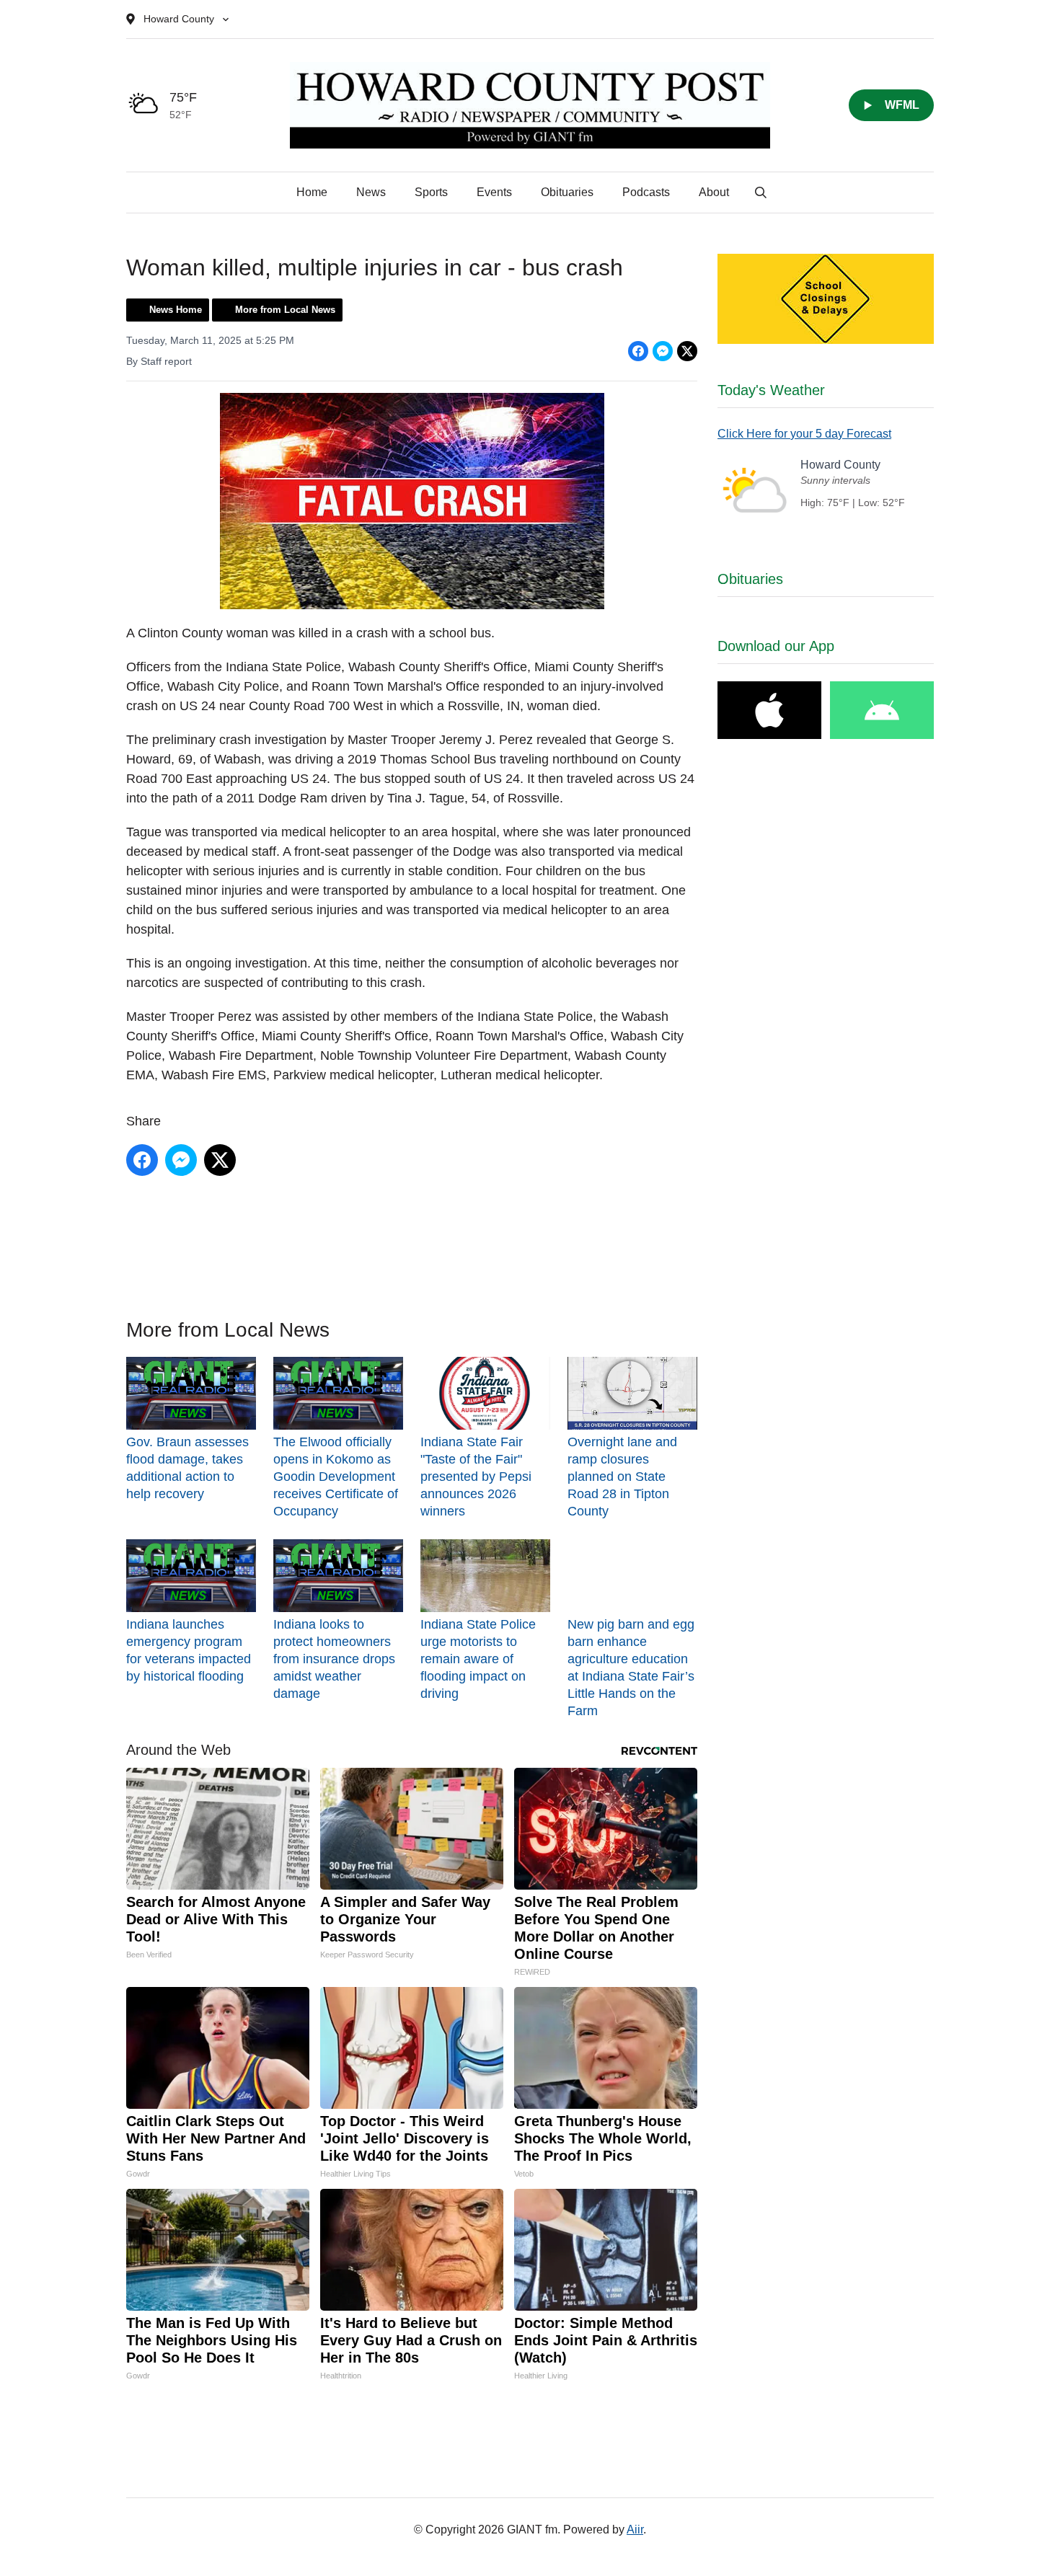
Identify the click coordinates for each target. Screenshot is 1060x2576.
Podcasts (646, 192)
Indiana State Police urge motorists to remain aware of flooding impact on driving (478, 1659)
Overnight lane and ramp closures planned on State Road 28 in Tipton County (622, 1477)
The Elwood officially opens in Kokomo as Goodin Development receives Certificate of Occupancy (336, 1477)
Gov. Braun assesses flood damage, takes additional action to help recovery (187, 1468)
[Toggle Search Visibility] (761, 192)
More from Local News (285, 310)
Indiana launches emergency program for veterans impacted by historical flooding (189, 1650)
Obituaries (567, 192)
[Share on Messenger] (663, 351)
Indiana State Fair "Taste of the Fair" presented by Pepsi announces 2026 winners (476, 1477)
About (714, 192)
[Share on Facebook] (638, 351)
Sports (431, 192)
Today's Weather (771, 390)
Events (494, 192)
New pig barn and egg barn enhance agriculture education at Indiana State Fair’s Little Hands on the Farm (631, 1668)
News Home (176, 310)
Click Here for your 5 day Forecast (804, 434)
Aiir (635, 2529)
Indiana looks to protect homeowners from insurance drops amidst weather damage (334, 1659)
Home (312, 192)
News (371, 192)
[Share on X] (687, 351)
